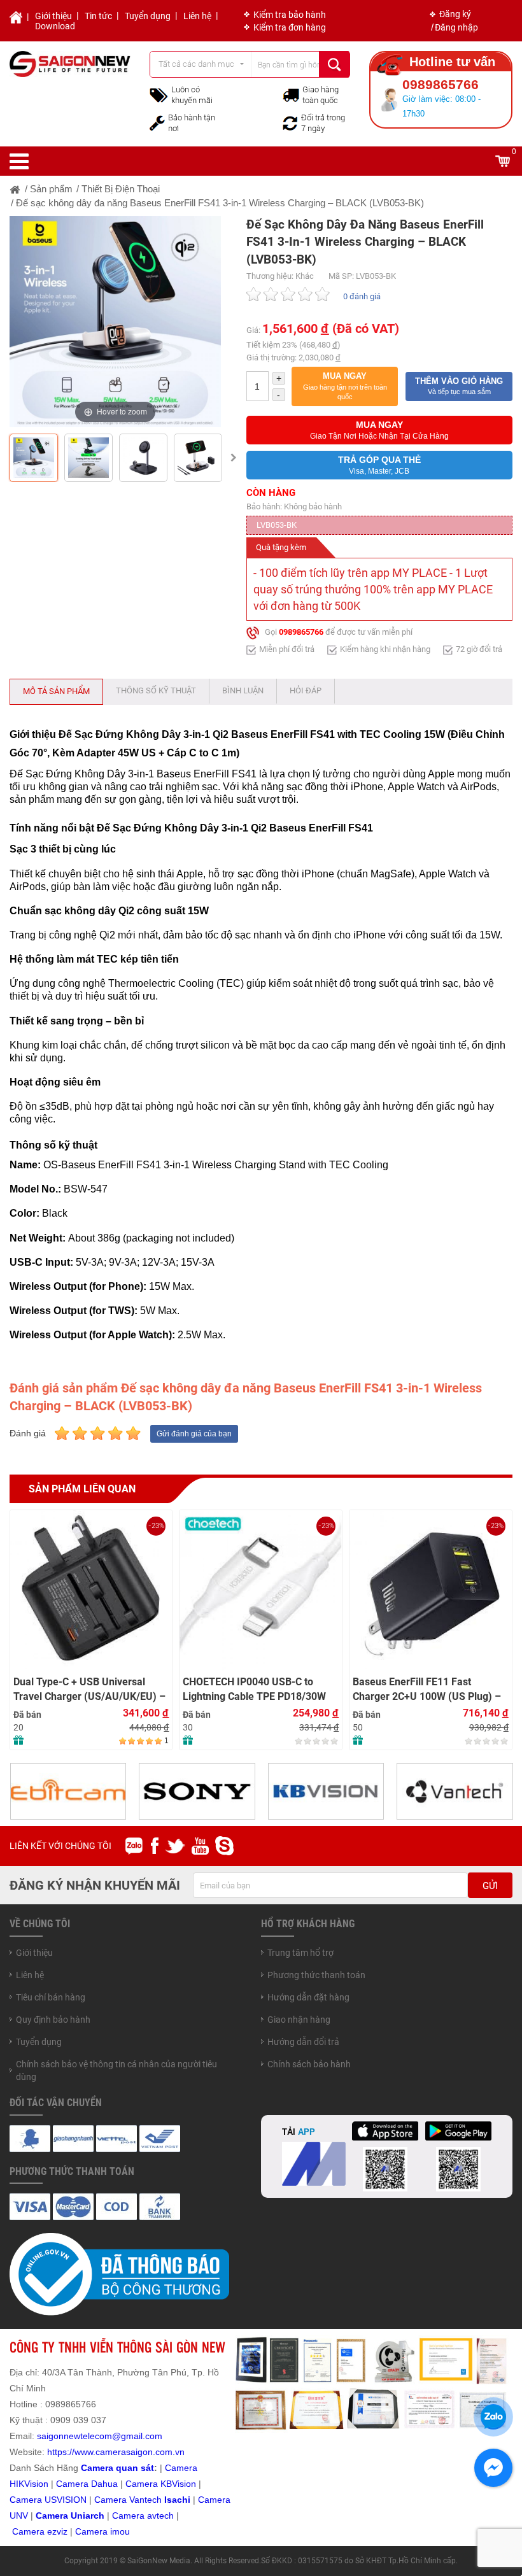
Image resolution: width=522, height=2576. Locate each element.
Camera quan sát (117, 2468)
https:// (61, 2452)
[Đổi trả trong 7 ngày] (290, 122)
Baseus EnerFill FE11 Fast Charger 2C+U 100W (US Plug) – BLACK (427, 1689)
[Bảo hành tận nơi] (157, 122)
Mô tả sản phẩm (56, 691)
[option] (115, 322)
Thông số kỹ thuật (156, 690)
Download (55, 26)
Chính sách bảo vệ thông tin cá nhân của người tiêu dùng (116, 2070)
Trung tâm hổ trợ (300, 1953)
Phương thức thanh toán (316, 1975)
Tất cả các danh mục (196, 64)
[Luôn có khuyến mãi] (159, 94)
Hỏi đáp (306, 690)
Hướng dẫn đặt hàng (308, 1997)
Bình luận (243, 690)
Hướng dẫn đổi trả (303, 2042)
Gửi (490, 1886)
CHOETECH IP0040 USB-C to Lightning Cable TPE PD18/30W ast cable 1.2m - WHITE (254, 1689)
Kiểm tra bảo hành (290, 15)
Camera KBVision (161, 2484)
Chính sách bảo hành (309, 2064)
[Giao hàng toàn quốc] (291, 95)
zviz (60, 2531)
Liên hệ (197, 16)
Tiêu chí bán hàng (51, 1997)
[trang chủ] (15, 189)
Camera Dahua (87, 2484)
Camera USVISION (48, 2500)
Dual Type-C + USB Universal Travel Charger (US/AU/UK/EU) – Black (89, 1689)
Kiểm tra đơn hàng (290, 27)
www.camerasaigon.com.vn (130, 2452)
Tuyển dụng (148, 16)
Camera (130, 2516)
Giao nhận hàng (299, 2020)
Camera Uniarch (70, 2516)
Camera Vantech (128, 2500)
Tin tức (98, 16)
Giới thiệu (53, 16)
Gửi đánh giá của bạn (194, 1434)
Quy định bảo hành (53, 2020)
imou (120, 2531)
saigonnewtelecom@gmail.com (98, 2436)
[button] (345, 386)
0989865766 (301, 633)
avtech (160, 2516)
